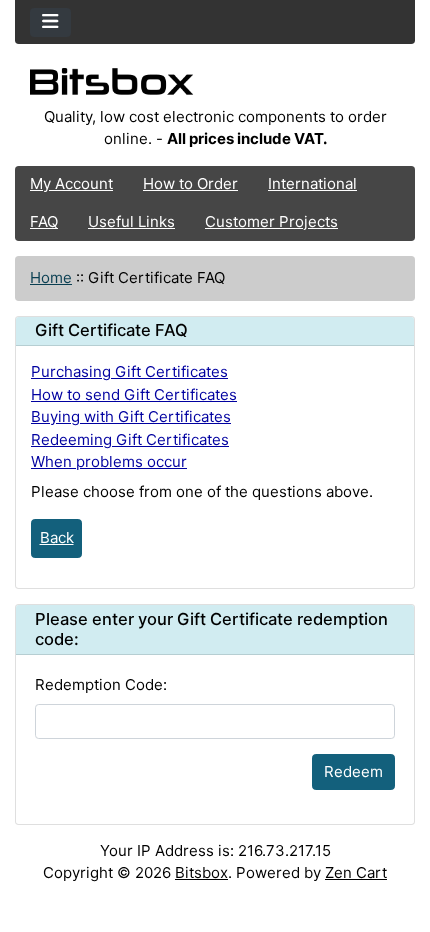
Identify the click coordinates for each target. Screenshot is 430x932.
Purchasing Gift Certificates (129, 371)
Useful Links (131, 221)
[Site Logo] (215, 87)
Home (51, 277)
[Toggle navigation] (50, 22)
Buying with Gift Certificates (131, 416)
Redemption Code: (101, 684)
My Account (71, 183)
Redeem (353, 771)
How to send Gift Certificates (134, 394)
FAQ (44, 221)
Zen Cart (356, 872)
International (312, 183)
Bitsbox (201, 872)
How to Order (190, 183)
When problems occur (109, 461)
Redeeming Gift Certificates (130, 439)
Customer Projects (271, 221)
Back (57, 537)
